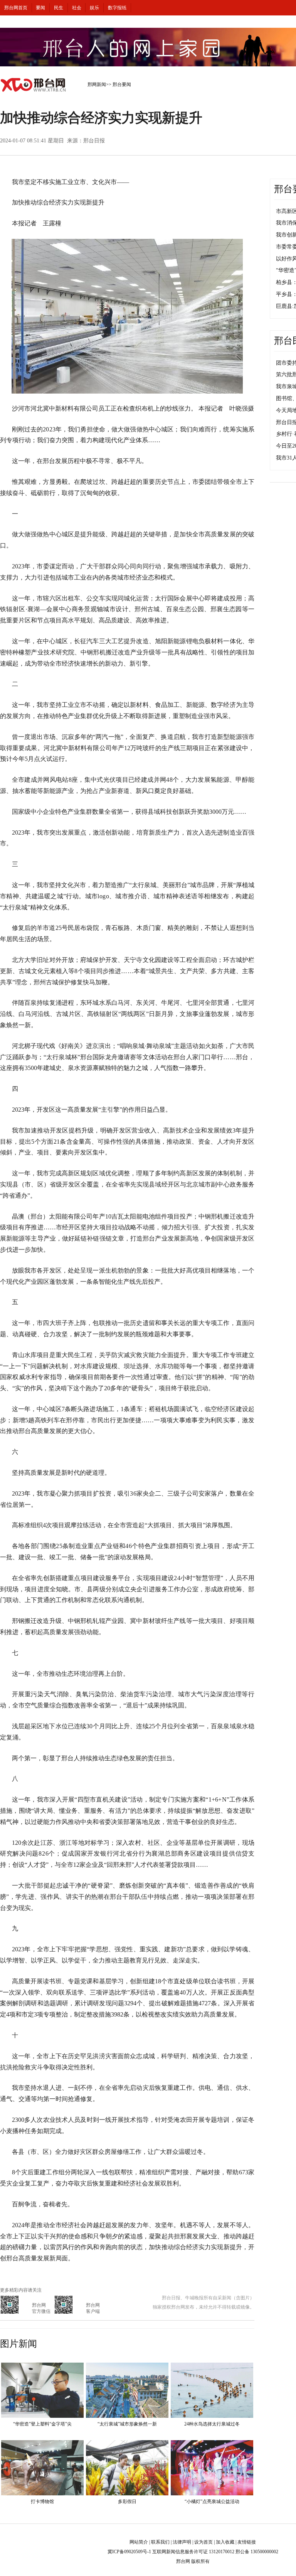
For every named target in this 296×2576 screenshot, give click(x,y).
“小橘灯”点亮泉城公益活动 (212, 2502)
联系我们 (160, 2542)
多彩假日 (127, 2502)
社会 (77, 8)
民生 (59, 8)
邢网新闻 (97, 85)
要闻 (40, 8)
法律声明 (182, 2542)
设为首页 (203, 2542)
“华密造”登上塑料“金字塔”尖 (42, 2424)
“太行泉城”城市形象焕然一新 (127, 2424)
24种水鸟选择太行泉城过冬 (212, 2424)
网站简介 (139, 2542)
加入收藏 (225, 2542)
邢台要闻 (122, 85)
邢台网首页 (16, 8)
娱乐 (94, 8)
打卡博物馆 (42, 2502)
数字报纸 (117, 8)
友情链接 (247, 2542)
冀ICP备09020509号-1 (129, 2552)
